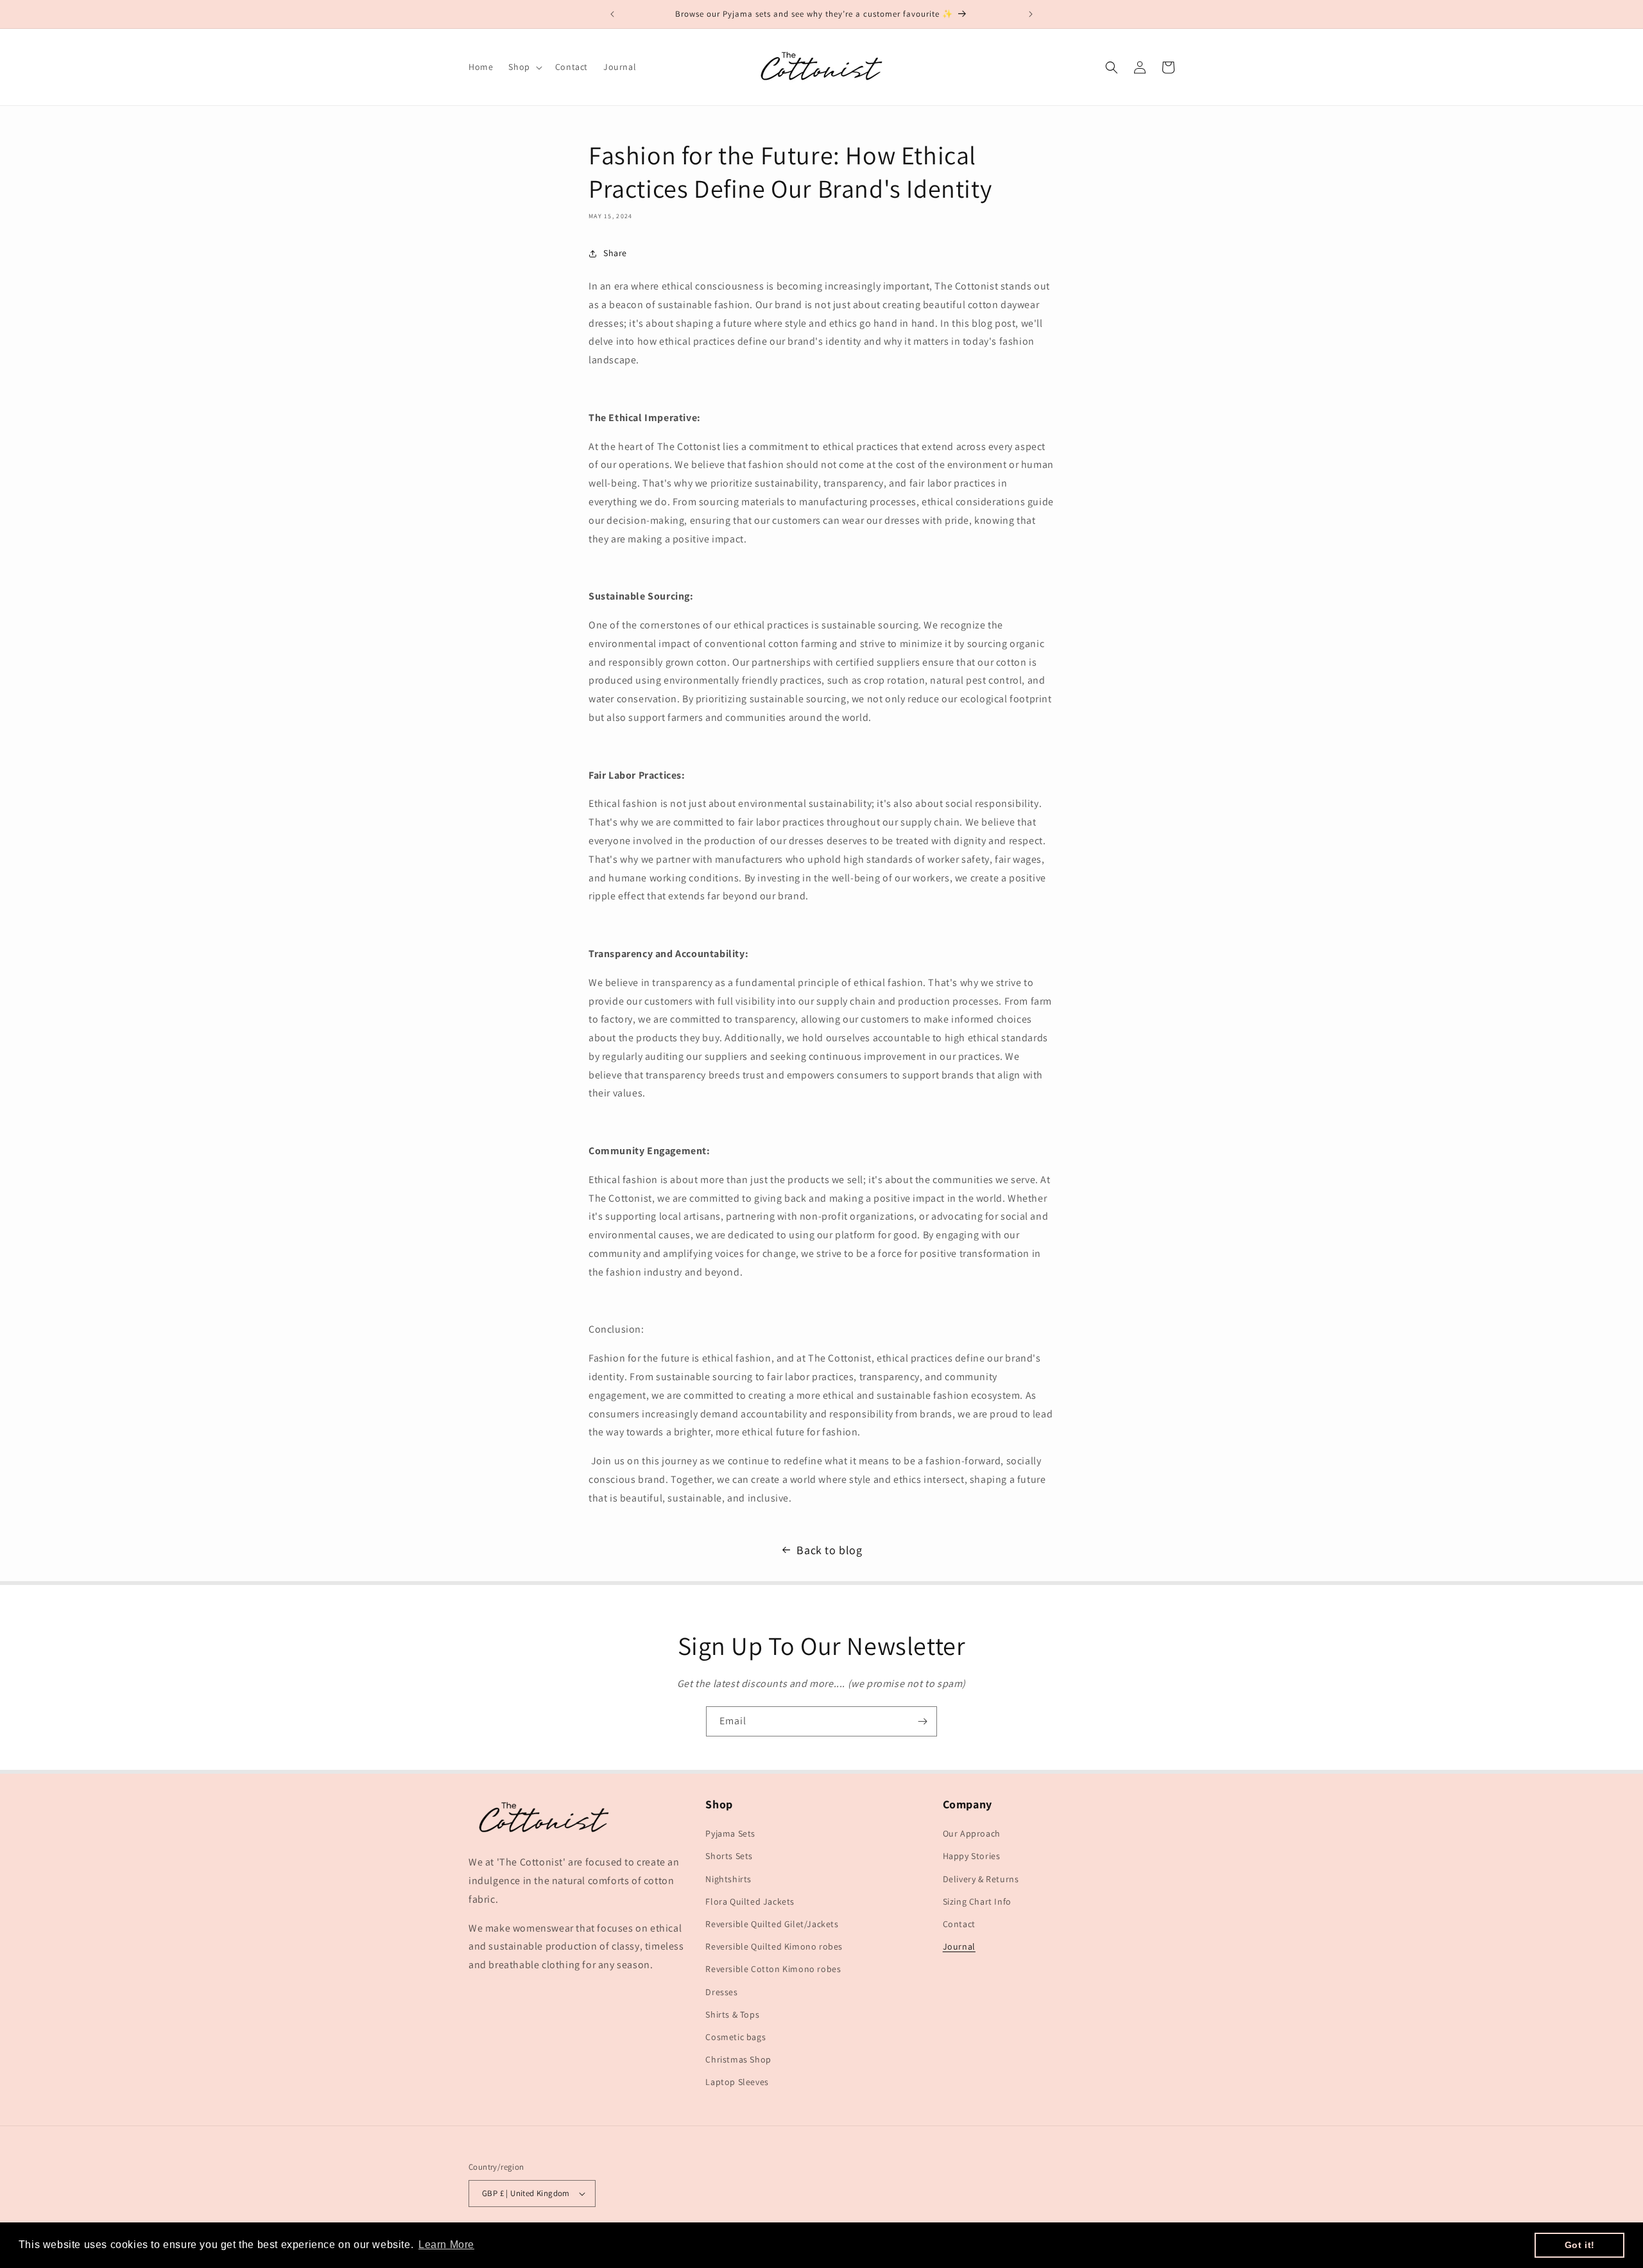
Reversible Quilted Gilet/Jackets (772, 1924)
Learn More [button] (446, 2245)
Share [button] (615, 253)
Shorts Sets (729, 1856)
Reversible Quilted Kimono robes (774, 1946)
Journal (959, 1946)
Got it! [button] (1580, 2245)
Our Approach (972, 1833)
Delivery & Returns (981, 1879)
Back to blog (829, 1550)
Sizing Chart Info (977, 1901)
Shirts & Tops (732, 2014)
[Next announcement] (1031, 14)
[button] (524, 67)
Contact (959, 1924)
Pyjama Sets (730, 1833)
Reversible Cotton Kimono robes (773, 1969)
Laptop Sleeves (737, 2082)
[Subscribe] (922, 1721)
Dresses (721, 1992)
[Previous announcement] (612, 14)
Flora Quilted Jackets (750, 1901)
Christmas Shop (738, 2059)
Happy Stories (972, 1856)
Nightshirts (728, 1879)
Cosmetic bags (735, 2037)
